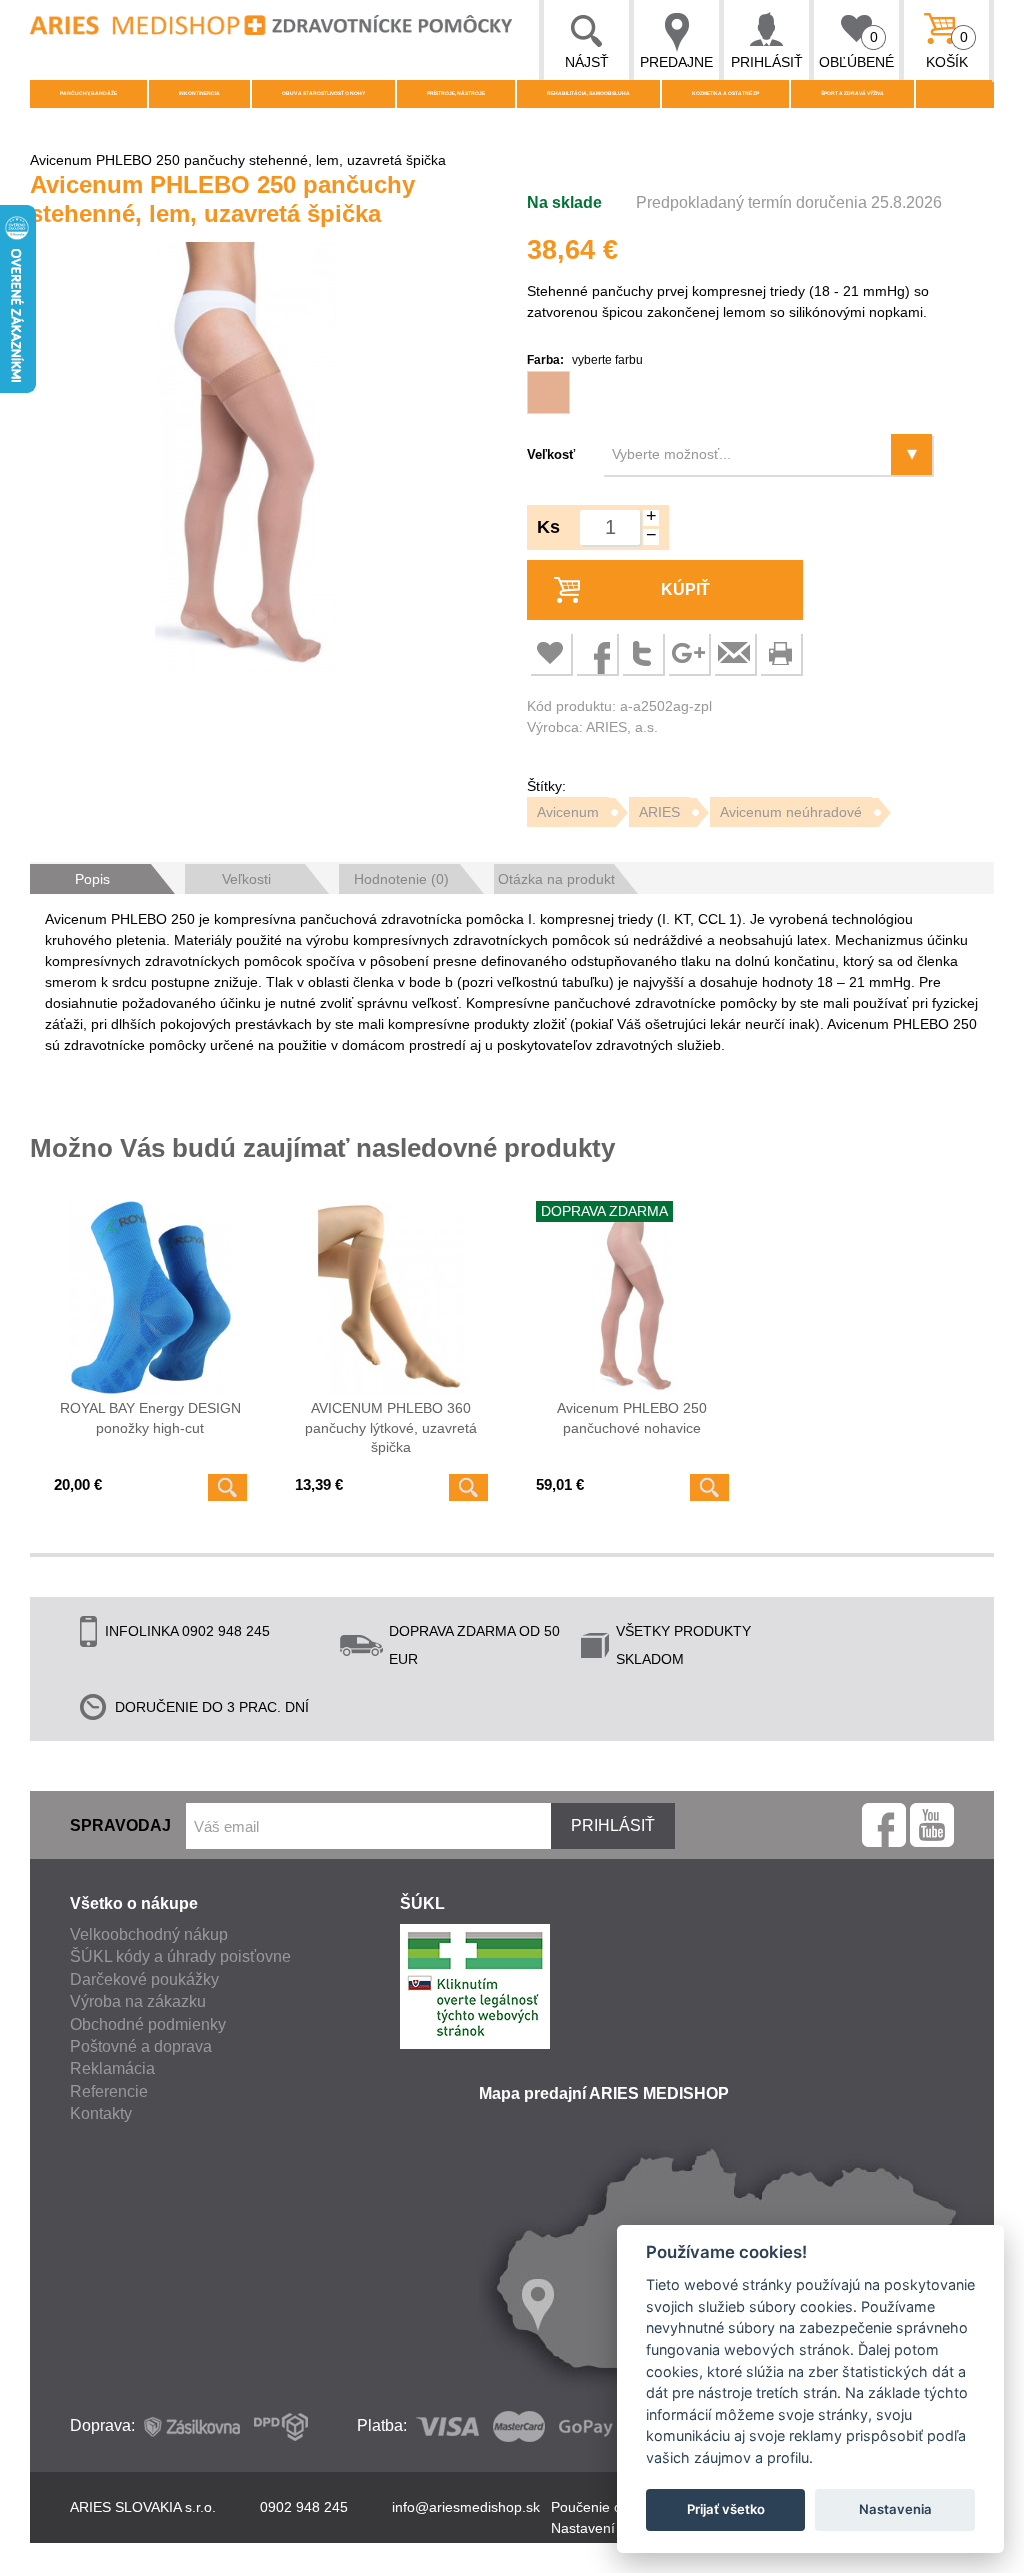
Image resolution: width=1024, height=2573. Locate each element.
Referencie (109, 2091)
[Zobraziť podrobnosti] (227, 1487)
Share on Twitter (642, 653)
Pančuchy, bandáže (88, 93)
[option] (246, 461)
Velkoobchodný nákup (149, 1934)
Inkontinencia (199, 93)
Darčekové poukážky (144, 1979)
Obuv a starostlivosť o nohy (323, 93)
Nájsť (587, 62)
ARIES (659, 812)
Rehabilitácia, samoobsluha (588, 93)
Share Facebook (596, 653)
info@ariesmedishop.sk (466, 2507)
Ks (548, 527)
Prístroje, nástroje (456, 93)
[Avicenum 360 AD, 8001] (391, 1297)
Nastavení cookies (609, 2528)
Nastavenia (895, 2509)
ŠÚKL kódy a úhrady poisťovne (180, 1956)
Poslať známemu (734, 653)
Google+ (688, 653)
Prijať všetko (726, 2509)
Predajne (676, 62)
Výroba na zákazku (138, 2001)
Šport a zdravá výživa (852, 93)
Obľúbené (856, 49)
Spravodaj (120, 1825)
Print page (780, 653)
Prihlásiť (767, 62)
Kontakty (101, 2113)
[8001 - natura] (548, 392)
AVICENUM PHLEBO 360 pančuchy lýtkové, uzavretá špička (391, 1427)
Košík (947, 49)
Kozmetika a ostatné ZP (725, 93)
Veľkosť (551, 454)
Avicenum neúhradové (791, 812)
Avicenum (568, 812)
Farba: (585, 360)
